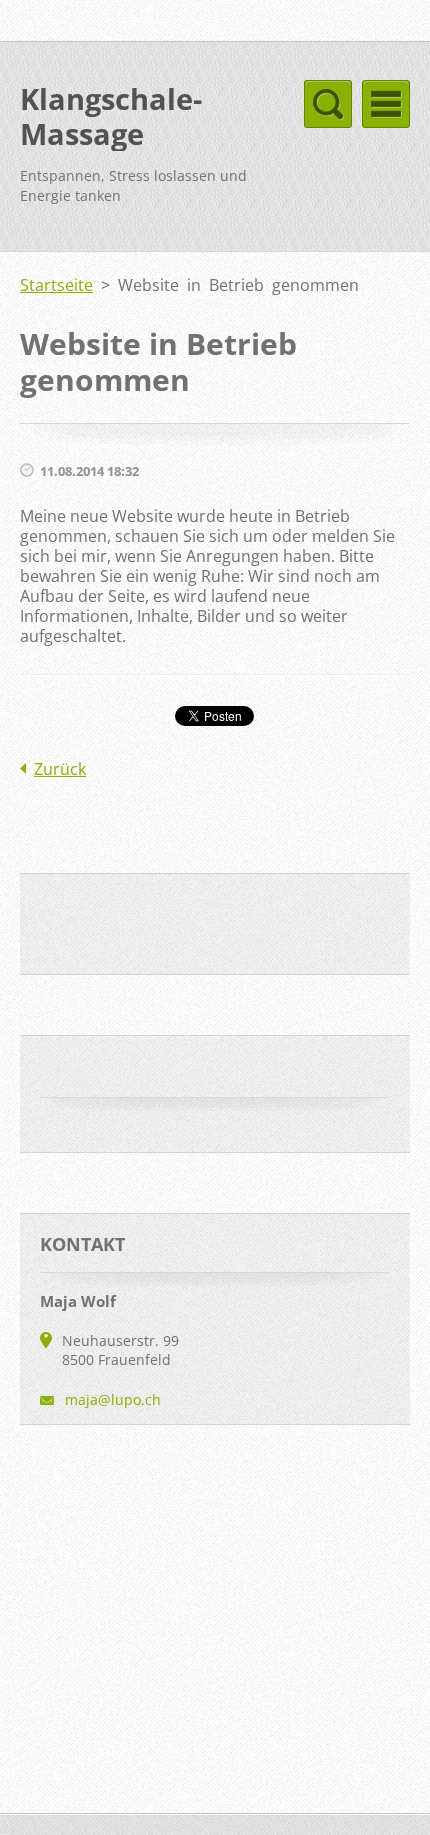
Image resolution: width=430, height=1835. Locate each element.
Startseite (56, 285)
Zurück (60, 769)
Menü (386, 104)
